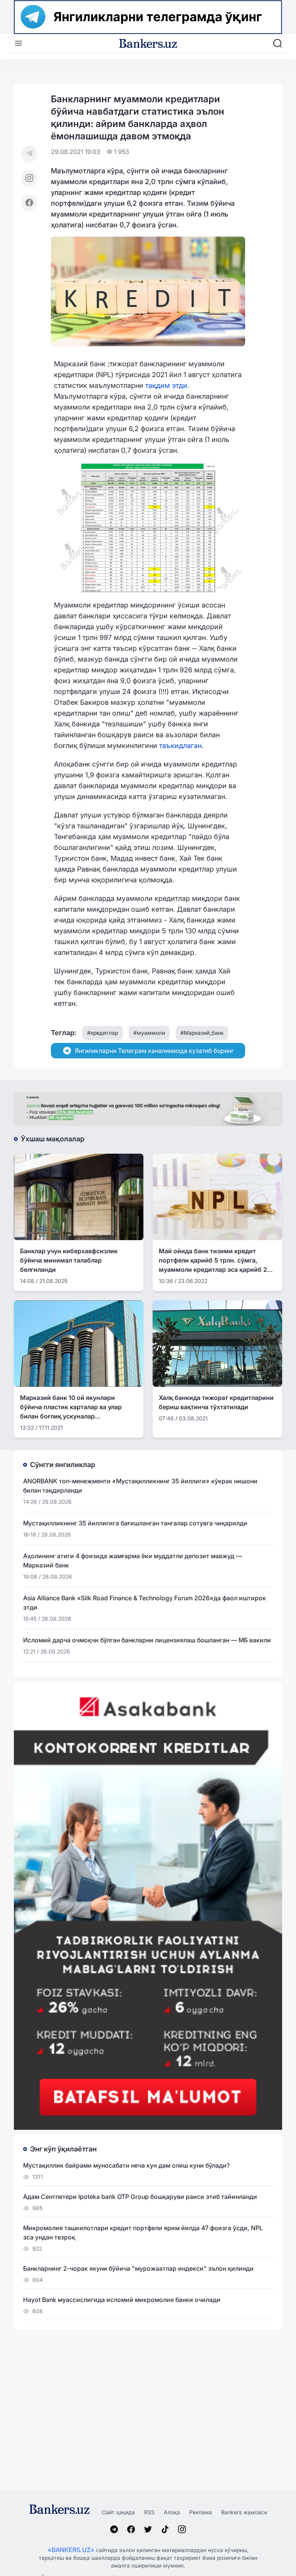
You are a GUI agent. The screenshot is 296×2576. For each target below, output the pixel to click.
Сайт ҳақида (118, 2512)
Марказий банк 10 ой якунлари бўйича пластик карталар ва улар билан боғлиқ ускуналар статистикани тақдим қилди (71, 1407)
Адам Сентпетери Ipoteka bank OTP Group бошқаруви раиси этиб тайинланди (140, 2197)
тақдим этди (166, 385)
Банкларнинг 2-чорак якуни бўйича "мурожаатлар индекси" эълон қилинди (138, 2268)
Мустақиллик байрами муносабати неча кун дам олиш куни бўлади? (126, 2165)
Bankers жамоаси (244, 2512)
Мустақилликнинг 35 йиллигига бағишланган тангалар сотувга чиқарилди (135, 1523)
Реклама (201, 2512)
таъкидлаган (180, 746)
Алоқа (172, 2512)
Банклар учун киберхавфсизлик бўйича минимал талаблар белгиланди (69, 1260)
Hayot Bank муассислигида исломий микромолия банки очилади (122, 2300)
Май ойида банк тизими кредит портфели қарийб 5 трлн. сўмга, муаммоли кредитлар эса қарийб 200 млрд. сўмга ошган (217, 1261)
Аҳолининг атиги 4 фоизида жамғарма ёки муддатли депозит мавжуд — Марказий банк (133, 1560)
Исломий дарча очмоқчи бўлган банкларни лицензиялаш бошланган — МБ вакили (147, 1640)
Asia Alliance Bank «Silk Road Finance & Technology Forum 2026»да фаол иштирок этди (145, 1603)
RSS (149, 2512)
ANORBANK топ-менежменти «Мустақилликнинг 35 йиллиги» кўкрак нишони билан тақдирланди (140, 1486)
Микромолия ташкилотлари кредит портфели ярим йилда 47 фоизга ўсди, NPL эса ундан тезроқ (143, 2232)
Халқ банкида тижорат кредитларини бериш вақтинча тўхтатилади (216, 1402)
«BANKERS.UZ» (71, 2550)
